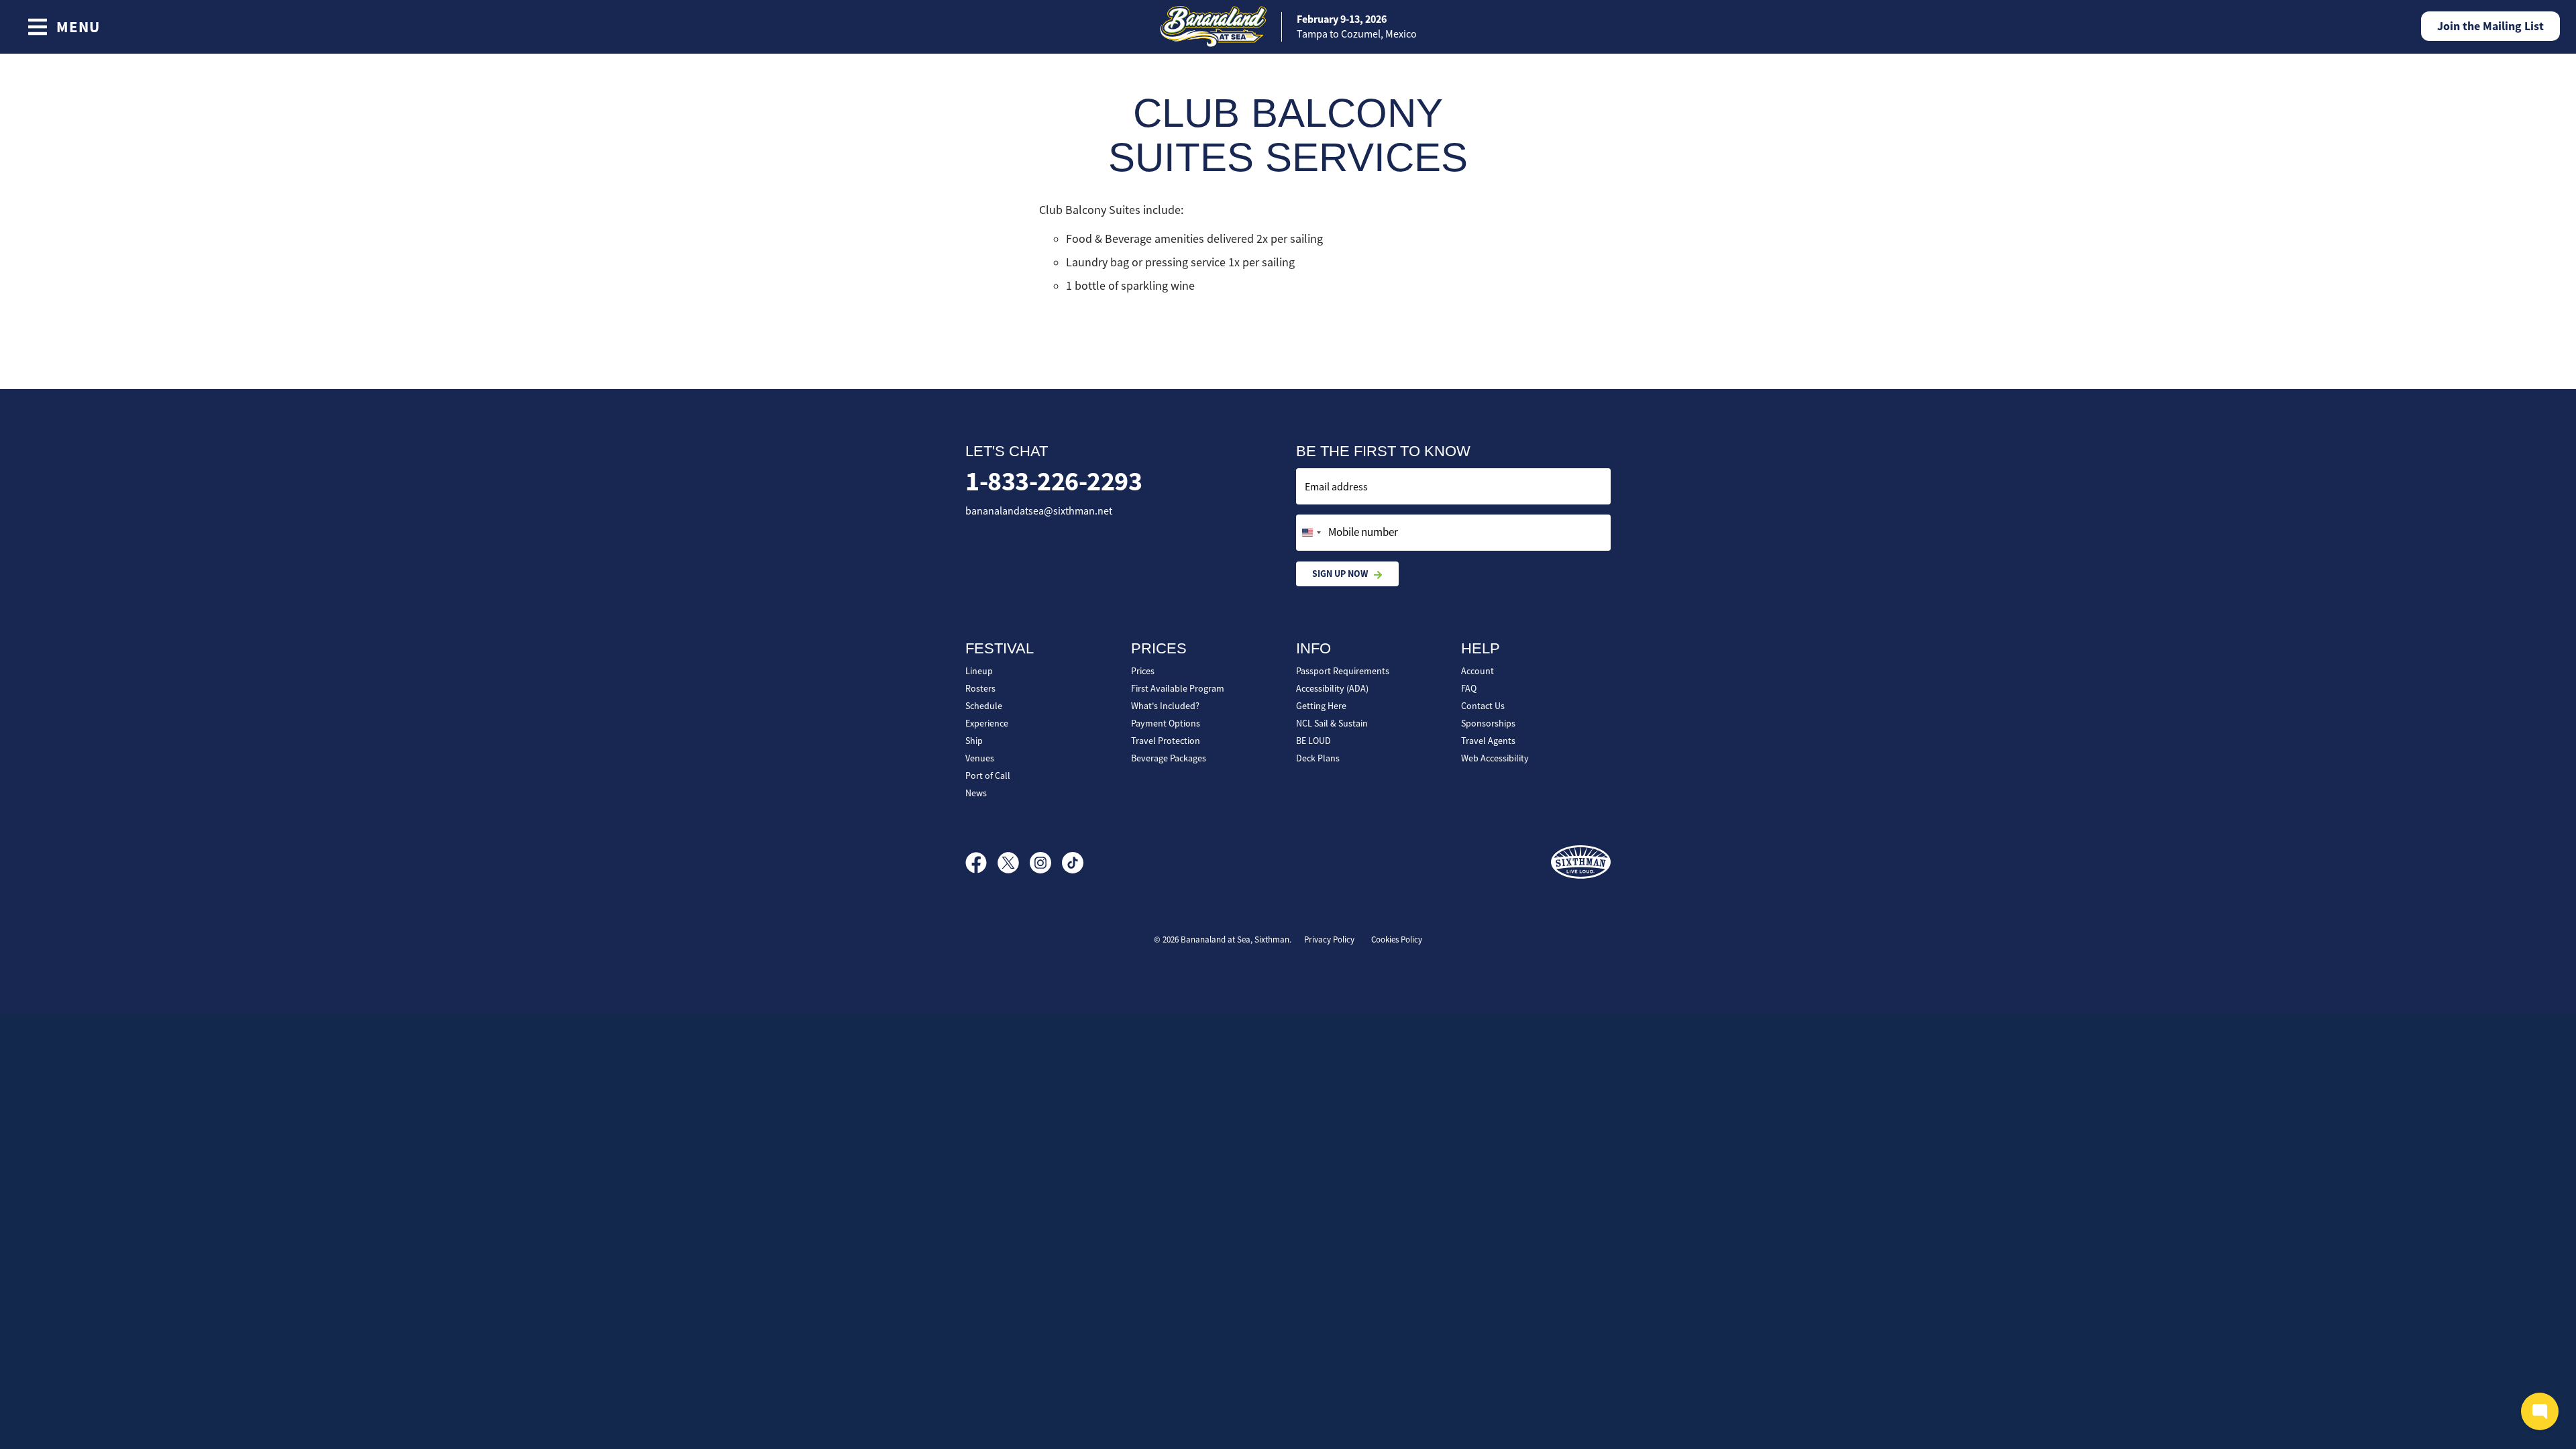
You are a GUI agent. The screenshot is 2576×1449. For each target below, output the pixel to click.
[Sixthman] (1581, 862)
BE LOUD (1313, 741)
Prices (1143, 671)
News (976, 793)
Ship (974, 741)
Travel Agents (1488, 741)
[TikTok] (1073, 863)
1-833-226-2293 (1054, 481)
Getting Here (1321, 706)
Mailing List (2490, 26)
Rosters (980, 688)
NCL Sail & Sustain (1332, 723)
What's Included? (1165, 706)
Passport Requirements (1343, 671)
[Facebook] (981, 863)
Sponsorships (1488, 723)
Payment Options (1166, 723)
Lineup (979, 671)
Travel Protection (1166, 741)
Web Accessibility (1495, 758)
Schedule (984, 706)
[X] (1014, 863)
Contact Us (1483, 706)
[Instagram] (1046, 863)
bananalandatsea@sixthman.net (1039, 511)
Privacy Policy (1329, 940)
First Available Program (1178, 688)
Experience (987, 723)
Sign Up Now (1340, 574)
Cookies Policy (1397, 940)
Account (1478, 671)
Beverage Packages (1169, 758)
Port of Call (988, 775)
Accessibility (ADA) (1332, 688)
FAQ (1469, 688)
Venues (980, 758)
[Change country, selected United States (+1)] (1311, 533)
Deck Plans (1318, 758)
